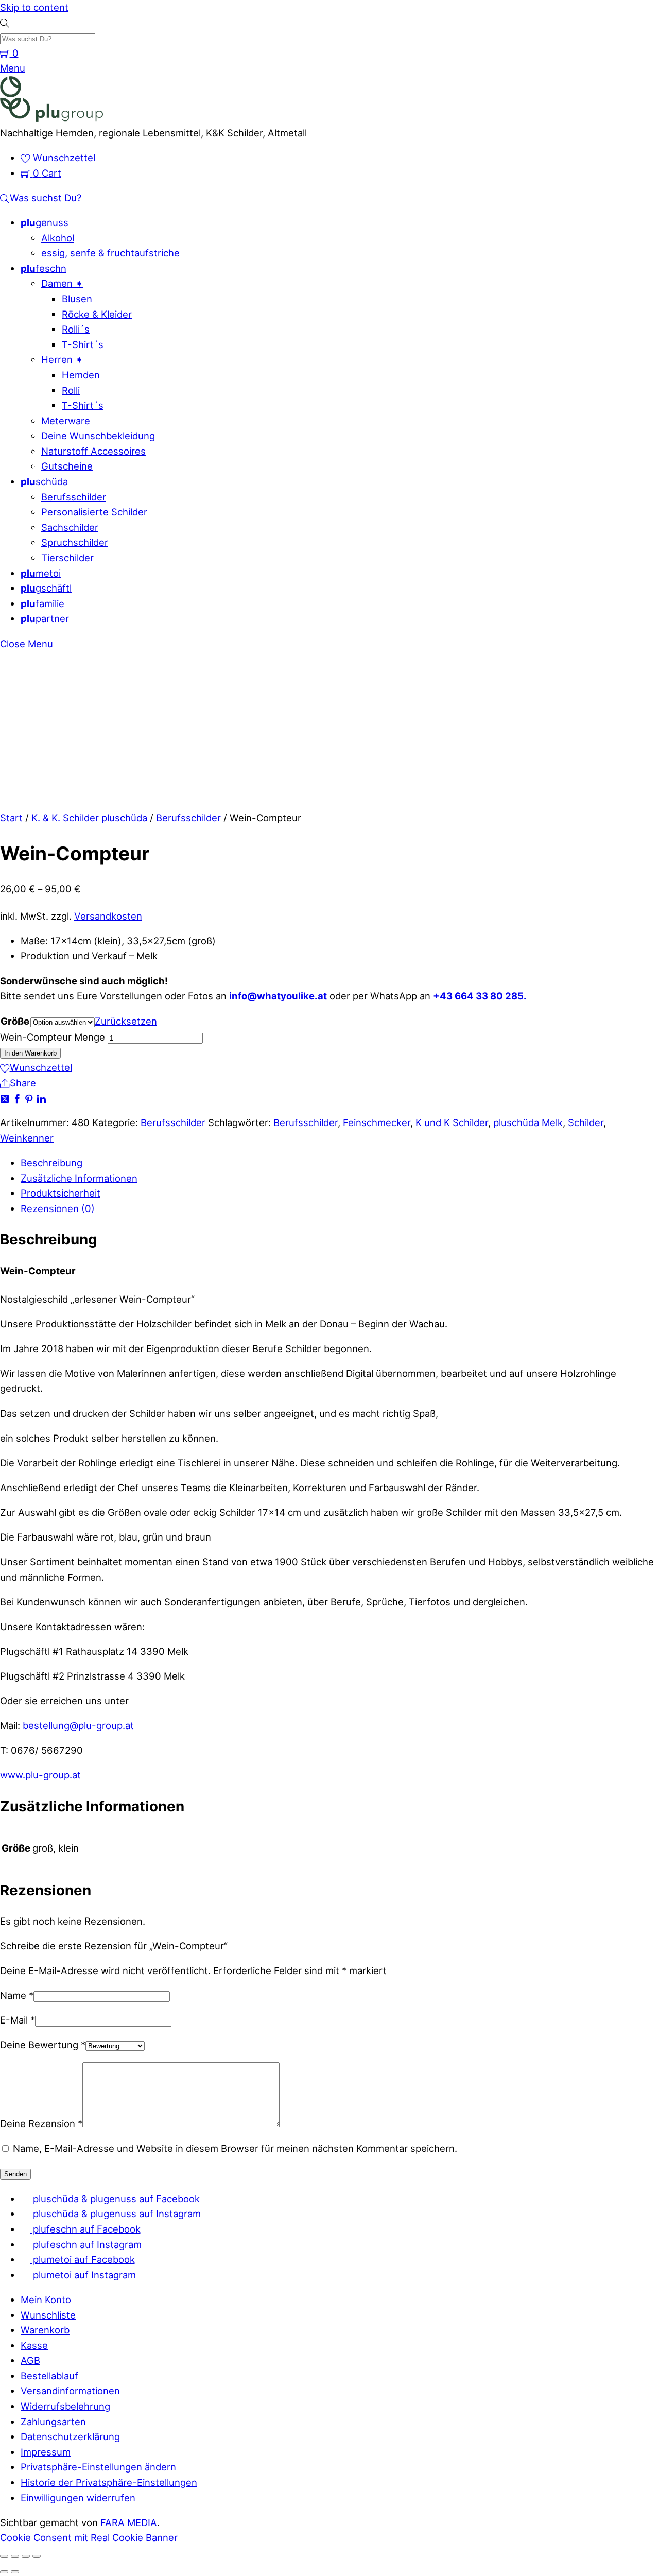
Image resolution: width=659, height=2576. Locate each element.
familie (42, 603)
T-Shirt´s (83, 344)
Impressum (46, 2452)
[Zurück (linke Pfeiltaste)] (4, 2572)
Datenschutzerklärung (70, 2436)
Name (17, 1995)
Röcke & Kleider (97, 314)
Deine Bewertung (43, 2045)
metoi (41, 573)
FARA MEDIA (129, 2522)
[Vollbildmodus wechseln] (15, 2556)
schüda (44, 481)
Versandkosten (108, 916)
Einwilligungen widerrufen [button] (78, 2498)
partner (45, 618)
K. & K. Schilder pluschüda (89, 818)
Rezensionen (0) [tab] (58, 1208)
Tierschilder (67, 558)
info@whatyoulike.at (278, 996)
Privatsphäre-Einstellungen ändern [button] (98, 2467)
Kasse (34, 2345)
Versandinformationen (70, 2391)
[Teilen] (26, 2556)
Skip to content (34, 7)
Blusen (77, 299)
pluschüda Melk (528, 1122)
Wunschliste (48, 2315)
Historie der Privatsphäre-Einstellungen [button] (109, 2482)
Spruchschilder (75, 542)
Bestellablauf (49, 2376)
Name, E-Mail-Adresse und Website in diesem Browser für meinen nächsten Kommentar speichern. (235, 2148)
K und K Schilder (452, 1122)
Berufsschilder (74, 497)
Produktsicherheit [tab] (60, 1193)
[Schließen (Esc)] (37, 2556)
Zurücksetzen (126, 1021)
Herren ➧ (62, 359)
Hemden (81, 375)
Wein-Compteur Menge (53, 1037)
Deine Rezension (41, 2123)
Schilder (586, 1122)
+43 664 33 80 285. (480, 996)
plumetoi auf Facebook (83, 2259)
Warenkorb (45, 2330)
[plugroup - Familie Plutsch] (51, 118)
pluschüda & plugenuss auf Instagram (116, 2214)
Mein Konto (46, 2300)
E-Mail (18, 2020)
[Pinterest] (30, 1098)
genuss (45, 222)
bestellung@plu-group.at (78, 1725)
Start (11, 818)
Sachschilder (70, 527)
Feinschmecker (377, 1122)
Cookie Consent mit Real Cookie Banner (89, 2537)
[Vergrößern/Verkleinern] (4, 2556)
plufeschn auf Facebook (85, 2229)
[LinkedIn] (41, 1098)
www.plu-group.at (40, 1775)
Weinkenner (27, 1138)
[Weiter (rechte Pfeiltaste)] (15, 2572)
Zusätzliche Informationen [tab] (79, 1178)
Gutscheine (67, 466)
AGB (30, 2360)
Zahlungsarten (53, 2422)
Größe (15, 1021)
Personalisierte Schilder (94, 512)
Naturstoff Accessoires (93, 451)
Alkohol (58, 238)
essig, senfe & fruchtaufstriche (110, 253)
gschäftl (46, 588)
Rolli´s (76, 329)
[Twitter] (6, 1098)
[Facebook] (19, 1098)
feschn (44, 268)
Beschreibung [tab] (51, 1163)
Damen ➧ (62, 283)
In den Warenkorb (30, 1053)
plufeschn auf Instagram (86, 2244)
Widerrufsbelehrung (65, 2406)
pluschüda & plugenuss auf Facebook (115, 2199)
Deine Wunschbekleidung (98, 436)
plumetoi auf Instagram (83, 2275)
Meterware (66, 421)
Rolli (71, 390)
